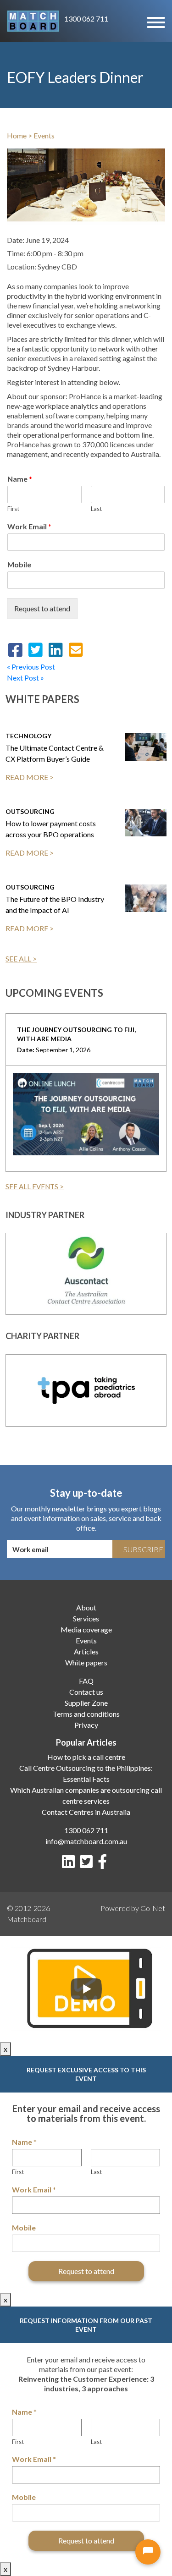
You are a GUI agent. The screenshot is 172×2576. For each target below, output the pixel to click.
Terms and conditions (86, 1714)
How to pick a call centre (86, 1757)
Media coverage (86, 1629)
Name (20, 479)
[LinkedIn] (70, 1864)
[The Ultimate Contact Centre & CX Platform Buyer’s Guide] (146, 747)
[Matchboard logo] (33, 21)
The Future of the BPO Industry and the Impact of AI (55, 904)
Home (17, 135)
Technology (28, 736)
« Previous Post (31, 667)
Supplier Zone (86, 1703)
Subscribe (143, 1549)
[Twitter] (88, 1864)
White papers (86, 1662)
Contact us (86, 1692)
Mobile (19, 564)
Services (86, 1618)
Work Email (29, 526)
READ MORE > (30, 777)
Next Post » (25, 678)
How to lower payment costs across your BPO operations (51, 829)
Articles (86, 1651)
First (13, 509)
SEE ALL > (21, 958)
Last (96, 509)
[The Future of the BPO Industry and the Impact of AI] (146, 898)
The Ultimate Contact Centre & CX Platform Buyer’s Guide (55, 753)
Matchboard (27, 1919)
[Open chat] (148, 2552)
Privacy (86, 1725)
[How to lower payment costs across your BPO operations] (146, 823)
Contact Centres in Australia (86, 1812)
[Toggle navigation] (155, 21)
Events (44, 135)
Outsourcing (30, 811)
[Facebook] (104, 1864)
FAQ (86, 1681)
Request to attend (42, 608)
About (86, 1607)
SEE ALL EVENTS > (35, 1186)
